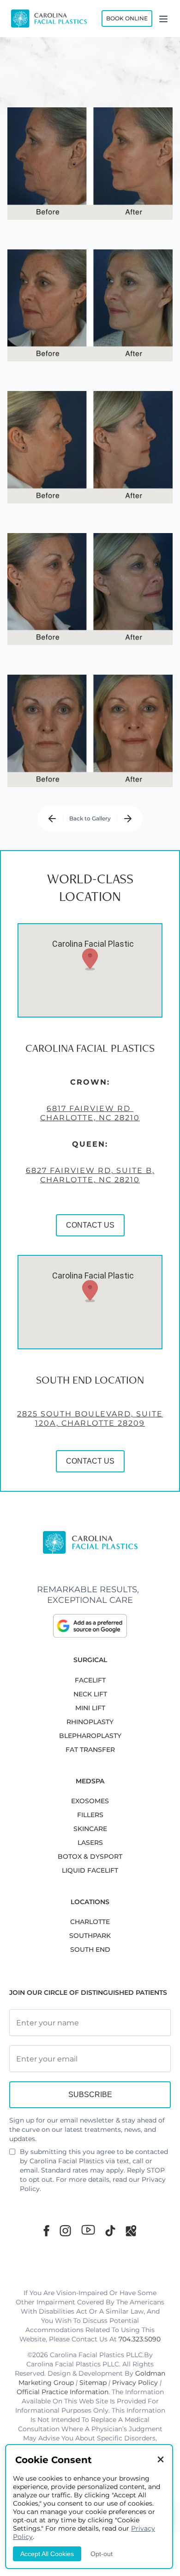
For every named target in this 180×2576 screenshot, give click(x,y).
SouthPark (90, 1936)
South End (90, 1949)
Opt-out (102, 2554)
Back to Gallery (90, 818)
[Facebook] (46, 2231)
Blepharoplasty (90, 1736)
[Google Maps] (131, 2231)
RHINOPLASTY (90, 1722)
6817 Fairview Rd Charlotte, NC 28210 (90, 1113)
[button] (90, 959)
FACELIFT (90, 1680)
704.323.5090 (140, 2339)
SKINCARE (90, 1829)
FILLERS (90, 1815)
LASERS (90, 1843)
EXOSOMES (90, 1801)
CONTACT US (90, 1225)
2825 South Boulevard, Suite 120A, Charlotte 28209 (90, 1418)
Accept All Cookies (47, 2554)
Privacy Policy (135, 2383)
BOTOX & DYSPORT (90, 1856)
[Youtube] (88, 2230)
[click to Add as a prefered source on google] (90, 1626)
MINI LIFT (90, 1708)
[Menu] (163, 19)
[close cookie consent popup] (161, 2460)
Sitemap (93, 2383)
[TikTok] (110, 2231)
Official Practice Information (63, 2392)
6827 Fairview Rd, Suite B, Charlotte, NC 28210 (90, 1175)
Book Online (127, 18)
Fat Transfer (90, 1750)
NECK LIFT (90, 1694)
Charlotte (90, 1922)
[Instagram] (65, 2231)
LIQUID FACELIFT (90, 1870)
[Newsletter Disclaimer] (12, 2155)
